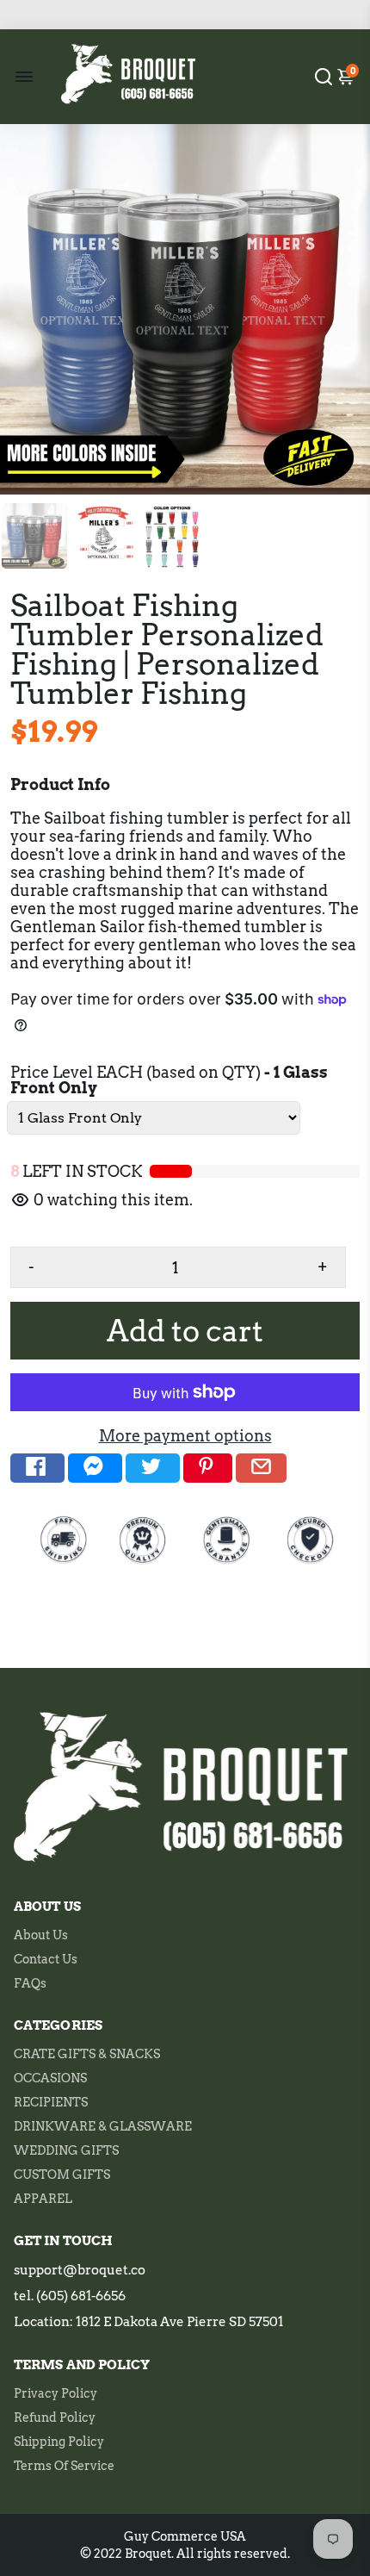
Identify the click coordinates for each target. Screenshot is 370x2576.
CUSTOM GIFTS (62, 2175)
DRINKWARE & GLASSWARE (103, 2126)
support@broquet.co (80, 2270)
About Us (41, 1935)
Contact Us (46, 1959)
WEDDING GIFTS (66, 2150)
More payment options (185, 1436)
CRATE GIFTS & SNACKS (87, 2054)
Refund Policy (55, 2417)
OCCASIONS (50, 2078)
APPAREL (43, 2199)
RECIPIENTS (51, 2102)
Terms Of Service (64, 2466)
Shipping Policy (59, 2442)
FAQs (30, 1983)
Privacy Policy (55, 2393)
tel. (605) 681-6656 (70, 2296)
